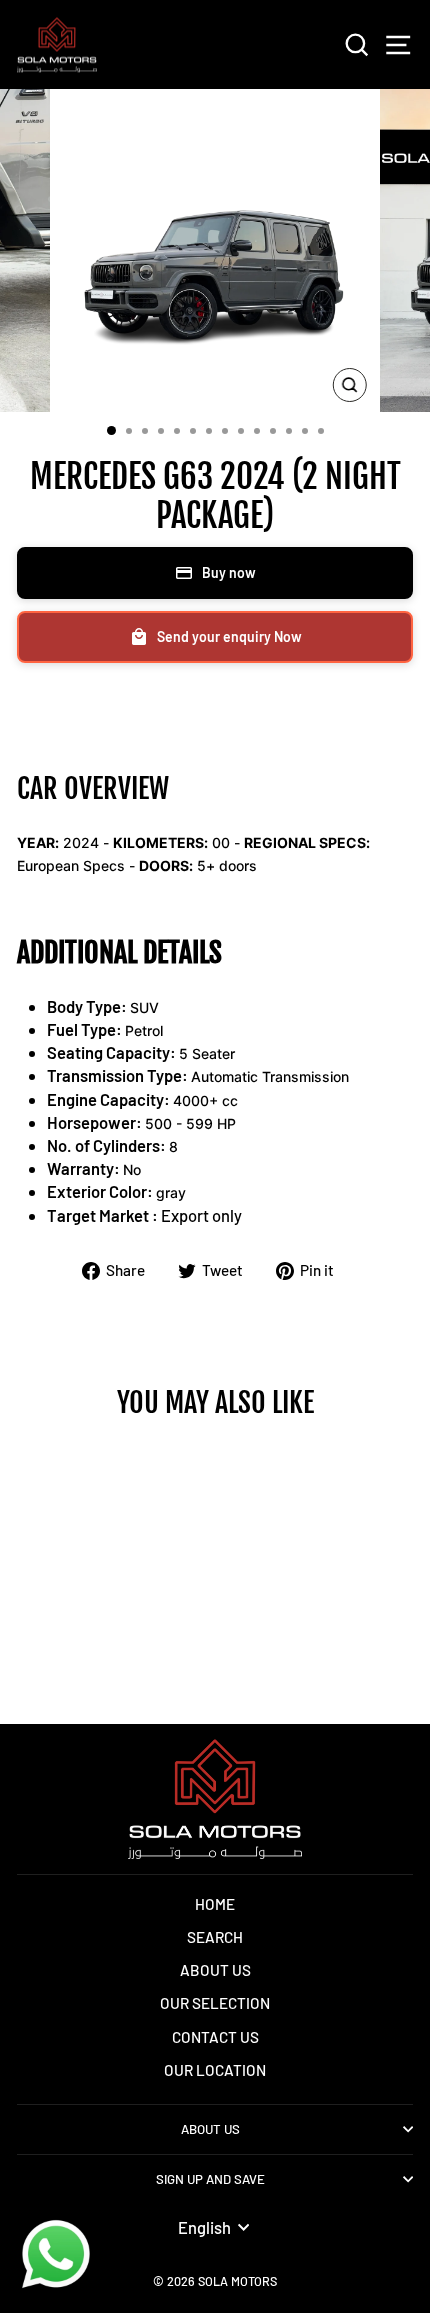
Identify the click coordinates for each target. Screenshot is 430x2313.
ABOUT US (215, 1970)
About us (210, 2129)
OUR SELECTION (215, 2003)
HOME (215, 1904)
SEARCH (215, 1937)
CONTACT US (215, 2037)
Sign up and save (210, 2179)
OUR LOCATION (215, 2070)
